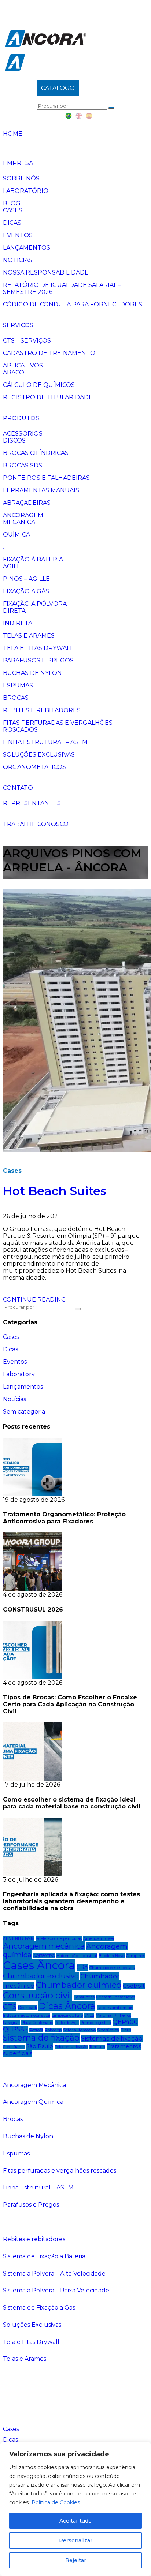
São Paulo (40, 2046)
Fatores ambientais (115, 2008)
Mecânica (19, 522)
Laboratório (26, 191)
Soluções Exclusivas (39, 755)
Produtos (21, 418)
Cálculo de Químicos (39, 385)
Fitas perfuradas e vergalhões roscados (60, 2171)
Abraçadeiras (27, 503)
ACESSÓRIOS (23, 434)
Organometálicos (34, 767)
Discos (14, 440)
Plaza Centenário (37, 2023)
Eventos (18, 235)
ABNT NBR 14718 (19, 1939)
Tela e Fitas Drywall (38, 648)
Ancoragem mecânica (44, 1946)
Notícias (18, 260)
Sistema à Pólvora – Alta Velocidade (54, 2273)
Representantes (32, 803)
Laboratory (19, 1374)
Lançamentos (27, 248)
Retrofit (36, 2030)
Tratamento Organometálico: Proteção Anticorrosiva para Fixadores (64, 1518)
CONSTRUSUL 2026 (33, 1610)
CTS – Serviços (27, 341)
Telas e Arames (29, 636)
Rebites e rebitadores (42, 710)
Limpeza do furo (67, 2015)
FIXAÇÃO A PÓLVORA (35, 604)
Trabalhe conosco (36, 824)
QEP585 (15, 2029)
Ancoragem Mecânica (34, 2085)
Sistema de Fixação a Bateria (44, 2256)
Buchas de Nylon (32, 673)
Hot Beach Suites (55, 1191)
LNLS (89, 2015)
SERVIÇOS (18, 325)
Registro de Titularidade (48, 397)
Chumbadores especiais (112, 1968)
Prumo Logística (96, 2023)
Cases (13, 210)
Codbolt (134, 1986)
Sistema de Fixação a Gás (39, 2308)
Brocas (16, 698)
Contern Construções (116, 1997)
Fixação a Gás (26, 591)
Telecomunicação (71, 2047)
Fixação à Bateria (33, 559)
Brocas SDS (23, 465)
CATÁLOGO (58, 88)
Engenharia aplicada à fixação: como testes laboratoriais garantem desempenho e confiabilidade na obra (71, 1901)
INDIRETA (18, 623)
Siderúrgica (108, 2030)
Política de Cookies (56, 2502)
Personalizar (76, 2540)
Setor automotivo (79, 2030)
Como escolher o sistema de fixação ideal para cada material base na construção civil (72, 1803)
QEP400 (125, 2022)
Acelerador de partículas (59, 1939)
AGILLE (14, 566)
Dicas (12, 223)
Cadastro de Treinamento (49, 353)
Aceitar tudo (75, 2521)
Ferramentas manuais (41, 490)
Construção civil (38, 1995)
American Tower (99, 1939)
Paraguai (11, 2023)
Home (13, 134)
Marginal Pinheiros (113, 2015)
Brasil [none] (69, 116)
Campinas (136, 1956)
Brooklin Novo (112, 1956)
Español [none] (89, 116)
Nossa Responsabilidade (46, 272)
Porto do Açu (67, 2023)
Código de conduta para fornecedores (73, 304)
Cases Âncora (39, 1965)
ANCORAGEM (23, 515)
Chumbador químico (79, 1985)
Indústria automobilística (27, 2015)
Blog (12, 203)
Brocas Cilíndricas (36, 453)
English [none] (79, 116)
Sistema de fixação (41, 2038)
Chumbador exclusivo (41, 1976)
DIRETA (14, 611)
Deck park (27, 2008)
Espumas (18, 685)
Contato (18, 788)
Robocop (53, 2030)
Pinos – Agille (26, 579)
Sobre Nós (21, 178)
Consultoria (84, 1997)
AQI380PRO (44, 1956)
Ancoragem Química (33, 2102)
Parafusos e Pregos (38, 660)
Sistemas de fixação (112, 2038)
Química (16, 535)
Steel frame (14, 2047)
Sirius (126, 2030)
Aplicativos (23, 365)
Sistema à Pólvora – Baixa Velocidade (56, 2290)
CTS (10, 2007)
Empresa (18, 163)
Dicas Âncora (67, 2006)
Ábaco (14, 372)
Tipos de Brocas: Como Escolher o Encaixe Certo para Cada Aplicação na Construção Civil (70, 1704)
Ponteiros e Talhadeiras (46, 478)
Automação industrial (77, 1956)
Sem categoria (24, 1412)
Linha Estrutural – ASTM (45, 742)
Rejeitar (76, 2560)
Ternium (97, 2047)
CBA (82, 1967)
